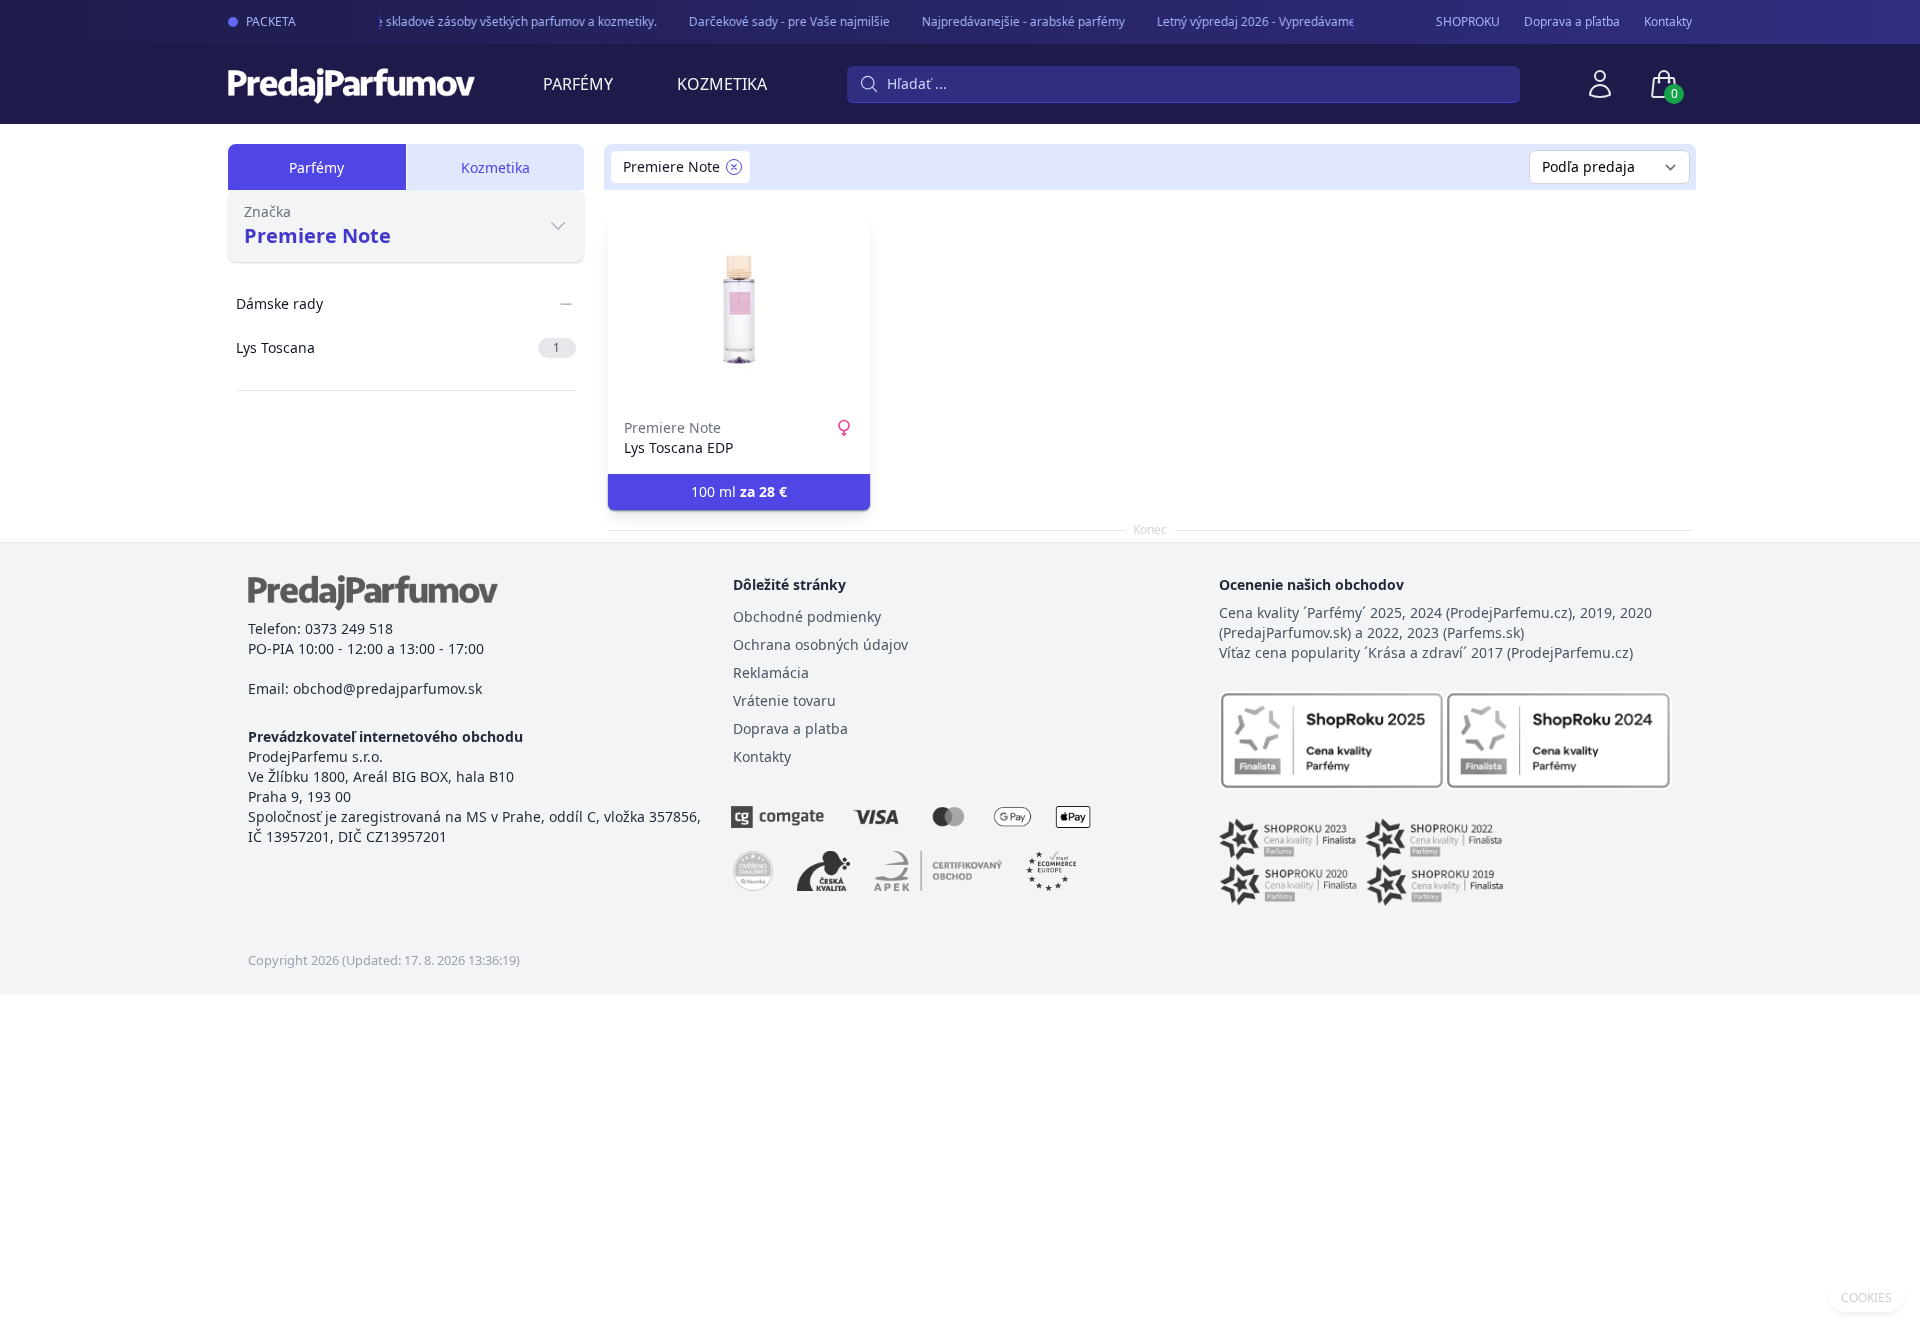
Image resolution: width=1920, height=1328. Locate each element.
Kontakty (1668, 22)
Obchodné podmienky (807, 616)
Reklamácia (771, 672)
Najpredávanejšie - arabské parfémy (1014, 21)
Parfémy (578, 84)
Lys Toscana (398, 347)
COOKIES (1866, 1298)
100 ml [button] (739, 491)
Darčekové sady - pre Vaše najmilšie (780, 21)
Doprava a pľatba (1572, 22)
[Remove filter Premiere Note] (734, 167)
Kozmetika (722, 84)
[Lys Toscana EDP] (739, 310)
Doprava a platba (790, 728)
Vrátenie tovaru (784, 700)
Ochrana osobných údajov (820, 644)
